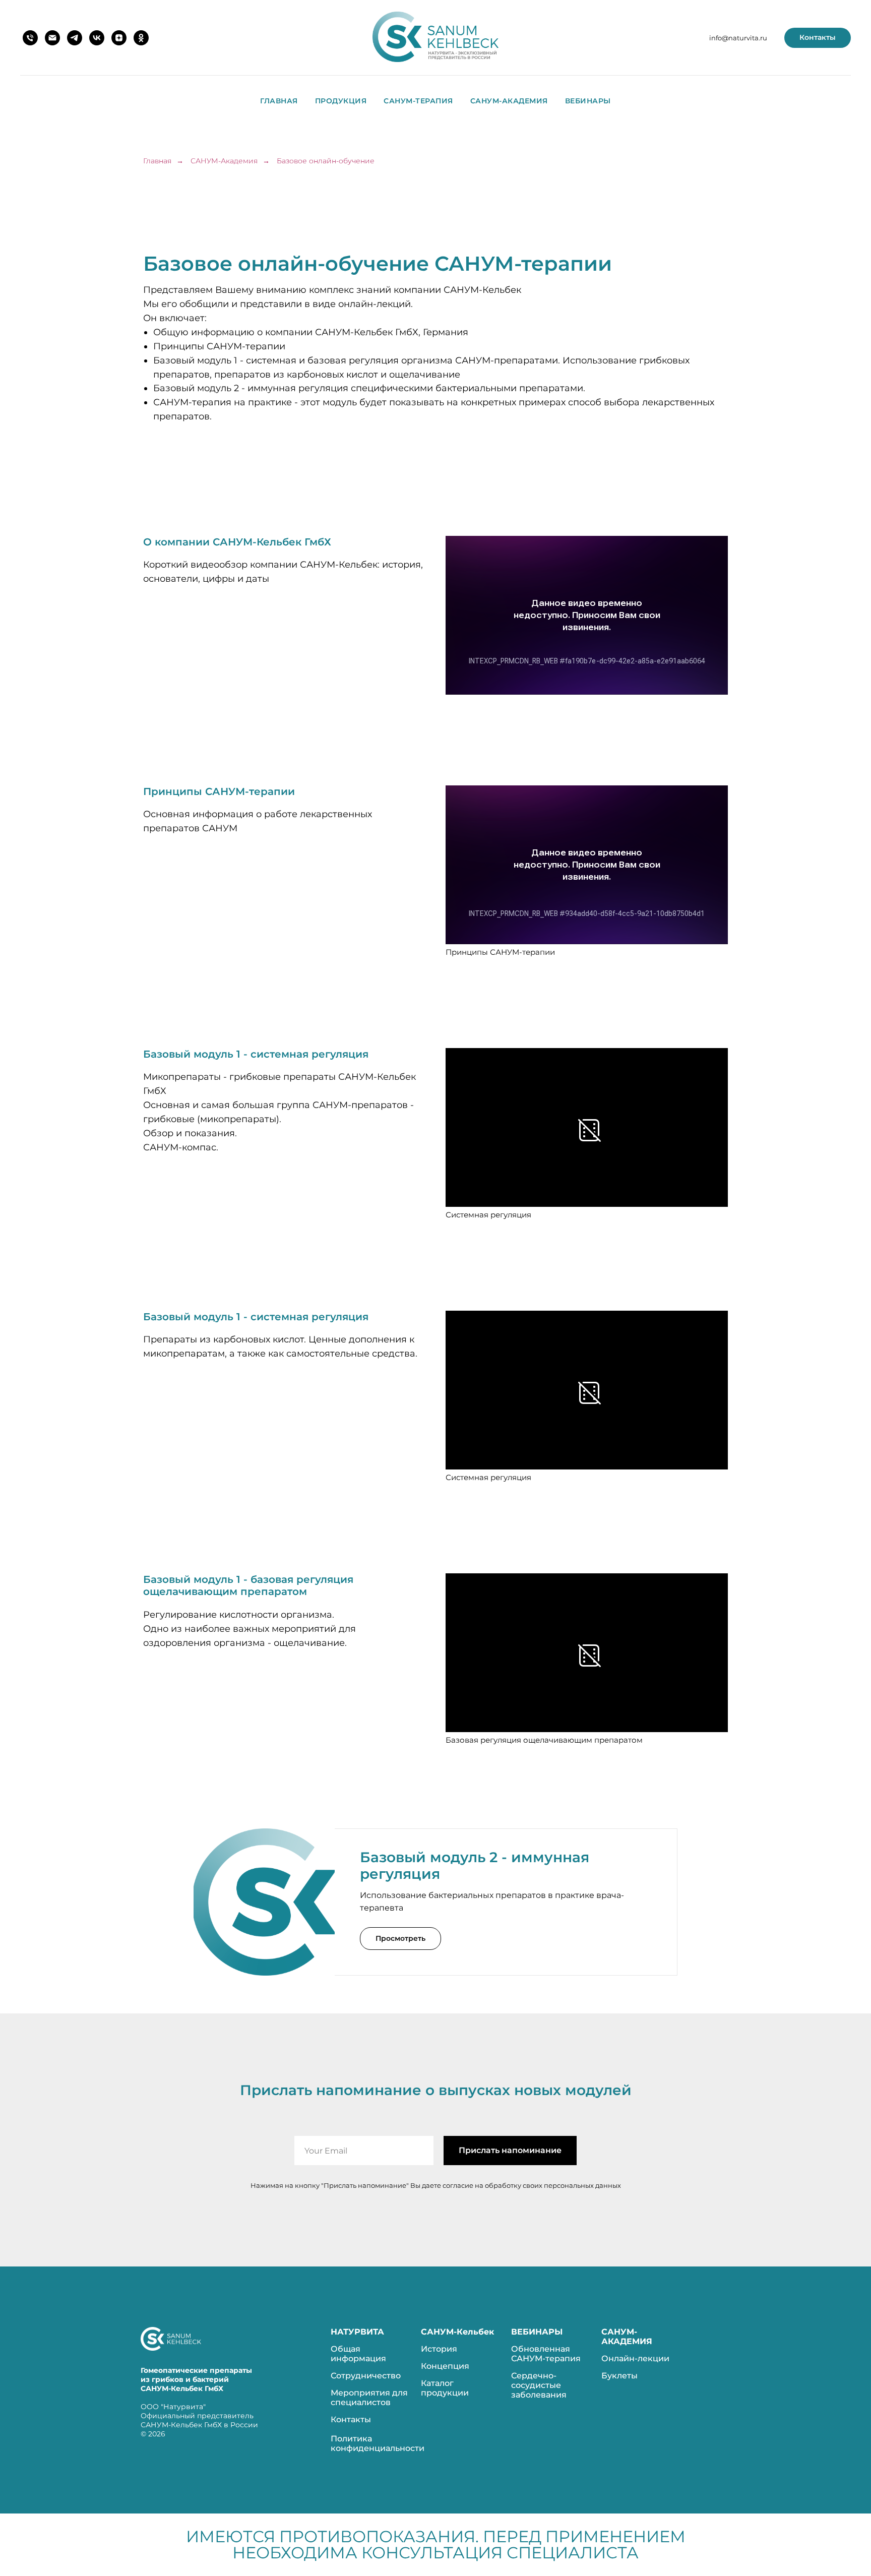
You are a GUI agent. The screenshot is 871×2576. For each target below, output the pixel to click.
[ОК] (141, 38)
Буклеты (619, 2376)
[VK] (97, 38)
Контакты (351, 2419)
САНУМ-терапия (418, 101)
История (439, 2349)
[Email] (52, 38)
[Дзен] (119, 38)
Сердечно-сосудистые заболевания (539, 2385)
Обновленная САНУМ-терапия (546, 2354)
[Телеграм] (75, 38)
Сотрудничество (366, 2376)
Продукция (341, 101)
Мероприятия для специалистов (369, 2398)
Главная (279, 101)
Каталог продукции (445, 2388)
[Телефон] (30, 38)
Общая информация (358, 2354)
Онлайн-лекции (635, 2358)
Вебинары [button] (588, 101)
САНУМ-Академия (509, 101)
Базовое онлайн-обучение (326, 161)
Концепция (445, 2366)
